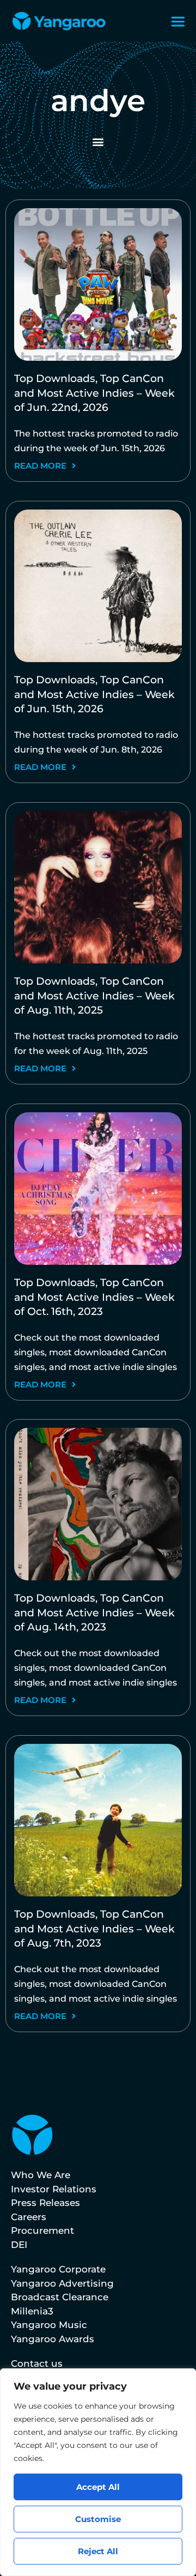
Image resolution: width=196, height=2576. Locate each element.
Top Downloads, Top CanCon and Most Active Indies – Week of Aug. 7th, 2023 (94, 1929)
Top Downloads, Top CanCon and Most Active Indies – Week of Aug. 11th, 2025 (94, 996)
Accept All (98, 2487)
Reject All (98, 2551)
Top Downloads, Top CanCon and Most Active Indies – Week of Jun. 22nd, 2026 (94, 393)
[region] (98, 2472)
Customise (98, 2519)
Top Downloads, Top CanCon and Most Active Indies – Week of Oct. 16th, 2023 (94, 1297)
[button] (98, 141)
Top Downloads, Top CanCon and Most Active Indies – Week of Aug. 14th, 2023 (94, 1613)
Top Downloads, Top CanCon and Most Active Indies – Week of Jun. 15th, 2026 (94, 694)
